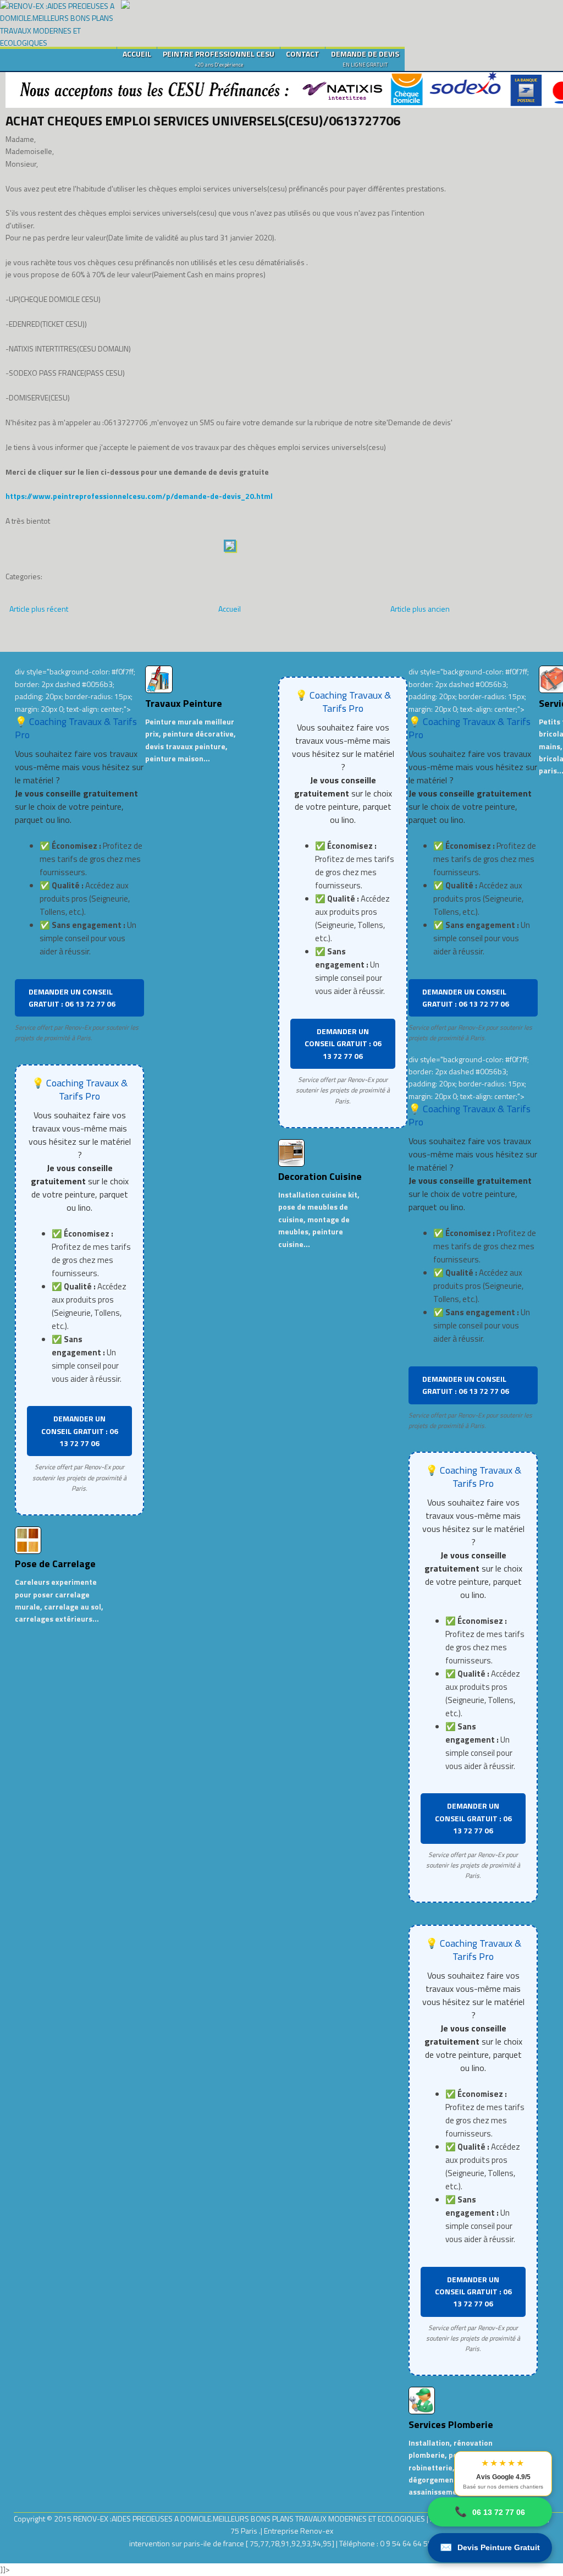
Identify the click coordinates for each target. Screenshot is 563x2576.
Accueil (230, 609)
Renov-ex (317, 2531)
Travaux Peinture (184, 703)
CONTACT (303, 54)
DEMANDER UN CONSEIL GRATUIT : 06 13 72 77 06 (72, 998)
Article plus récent (39, 609)
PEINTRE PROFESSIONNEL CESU (219, 58)
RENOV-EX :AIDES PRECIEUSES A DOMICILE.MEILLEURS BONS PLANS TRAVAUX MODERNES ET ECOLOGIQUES (250, 2519)
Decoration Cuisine (320, 1176)
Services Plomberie (451, 2424)
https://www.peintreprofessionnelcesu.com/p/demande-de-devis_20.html (139, 496)
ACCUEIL (137, 54)
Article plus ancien (420, 609)
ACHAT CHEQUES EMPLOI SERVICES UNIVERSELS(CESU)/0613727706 (203, 120)
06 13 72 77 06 (490, 2512)
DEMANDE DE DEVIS (365, 58)
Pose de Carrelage (55, 1564)
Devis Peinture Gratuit (490, 2547)
